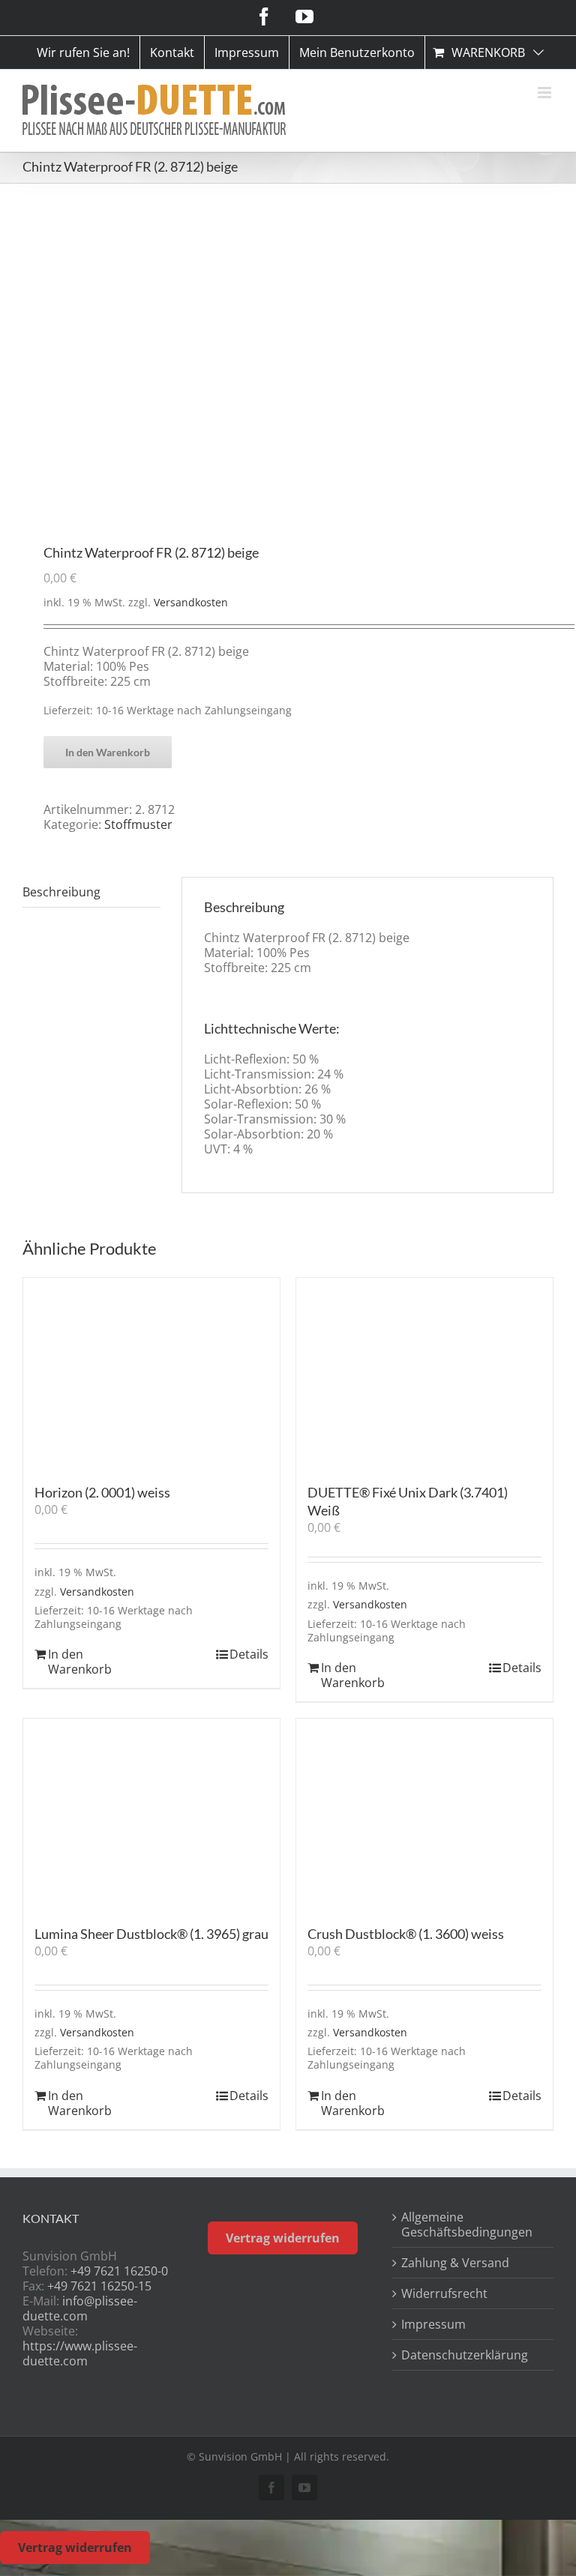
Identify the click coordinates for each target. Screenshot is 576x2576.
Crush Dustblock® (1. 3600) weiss (406, 1934)
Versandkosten (191, 602)
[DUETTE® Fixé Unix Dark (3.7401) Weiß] (424, 1373)
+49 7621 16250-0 (119, 2271)
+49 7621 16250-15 (99, 2286)
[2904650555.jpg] (288, 365)
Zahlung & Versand (455, 2263)
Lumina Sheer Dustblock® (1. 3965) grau (151, 1934)
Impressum (433, 2324)
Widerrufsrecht (444, 2293)
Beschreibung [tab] (61, 892)
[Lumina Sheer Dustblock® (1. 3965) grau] (151, 1814)
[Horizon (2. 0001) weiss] (151, 1373)
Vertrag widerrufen (283, 2238)
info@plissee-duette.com (80, 2308)
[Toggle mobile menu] (546, 93)
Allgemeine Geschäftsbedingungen (467, 2224)
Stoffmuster (138, 824)
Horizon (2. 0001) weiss (102, 1492)
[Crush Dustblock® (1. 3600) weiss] (424, 1814)
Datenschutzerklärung (465, 2355)
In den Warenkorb (108, 752)
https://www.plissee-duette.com (80, 2353)
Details (249, 1654)
